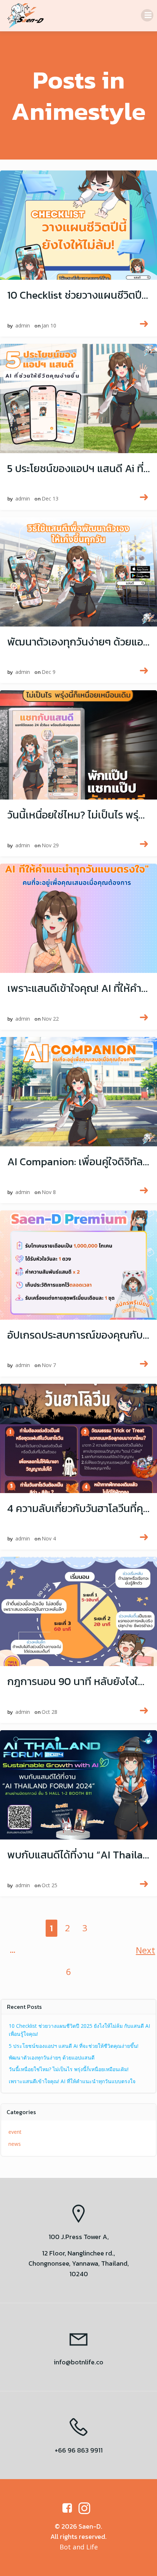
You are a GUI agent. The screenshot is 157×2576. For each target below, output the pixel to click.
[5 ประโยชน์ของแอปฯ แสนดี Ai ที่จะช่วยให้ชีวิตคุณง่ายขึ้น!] (78, 397)
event (15, 2132)
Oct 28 (49, 1712)
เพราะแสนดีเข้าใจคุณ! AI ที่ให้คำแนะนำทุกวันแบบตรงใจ (72, 2081)
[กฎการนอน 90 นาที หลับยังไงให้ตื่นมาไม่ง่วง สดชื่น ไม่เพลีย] (78, 1610)
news (15, 2144)
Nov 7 (49, 1365)
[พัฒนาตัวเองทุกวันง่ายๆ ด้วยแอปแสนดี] (78, 570)
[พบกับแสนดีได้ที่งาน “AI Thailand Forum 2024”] (78, 1784)
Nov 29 (50, 845)
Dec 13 (50, 498)
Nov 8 (49, 1192)
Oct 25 (49, 1885)
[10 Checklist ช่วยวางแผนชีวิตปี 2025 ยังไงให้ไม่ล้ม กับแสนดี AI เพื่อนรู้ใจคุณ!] (78, 224)
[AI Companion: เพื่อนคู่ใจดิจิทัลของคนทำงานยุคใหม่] (78, 1090)
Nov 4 (49, 1538)
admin (23, 325)
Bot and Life (79, 2547)
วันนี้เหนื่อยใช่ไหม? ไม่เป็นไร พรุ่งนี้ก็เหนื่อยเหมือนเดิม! (69, 2069)
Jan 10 (49, 325)
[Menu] (147, 15)
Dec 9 (49, 672)
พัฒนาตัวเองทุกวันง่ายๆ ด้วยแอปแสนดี (52, 2057)
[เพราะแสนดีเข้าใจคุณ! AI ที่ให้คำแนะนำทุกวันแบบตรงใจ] (78, 917)
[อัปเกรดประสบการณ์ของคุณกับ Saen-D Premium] (78, 1263)
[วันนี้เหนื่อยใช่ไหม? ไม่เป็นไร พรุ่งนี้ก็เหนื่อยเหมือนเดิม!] (78, 744)
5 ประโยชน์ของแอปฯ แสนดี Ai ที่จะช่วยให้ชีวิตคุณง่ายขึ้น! (74, 2046)
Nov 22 (50, 1019)
